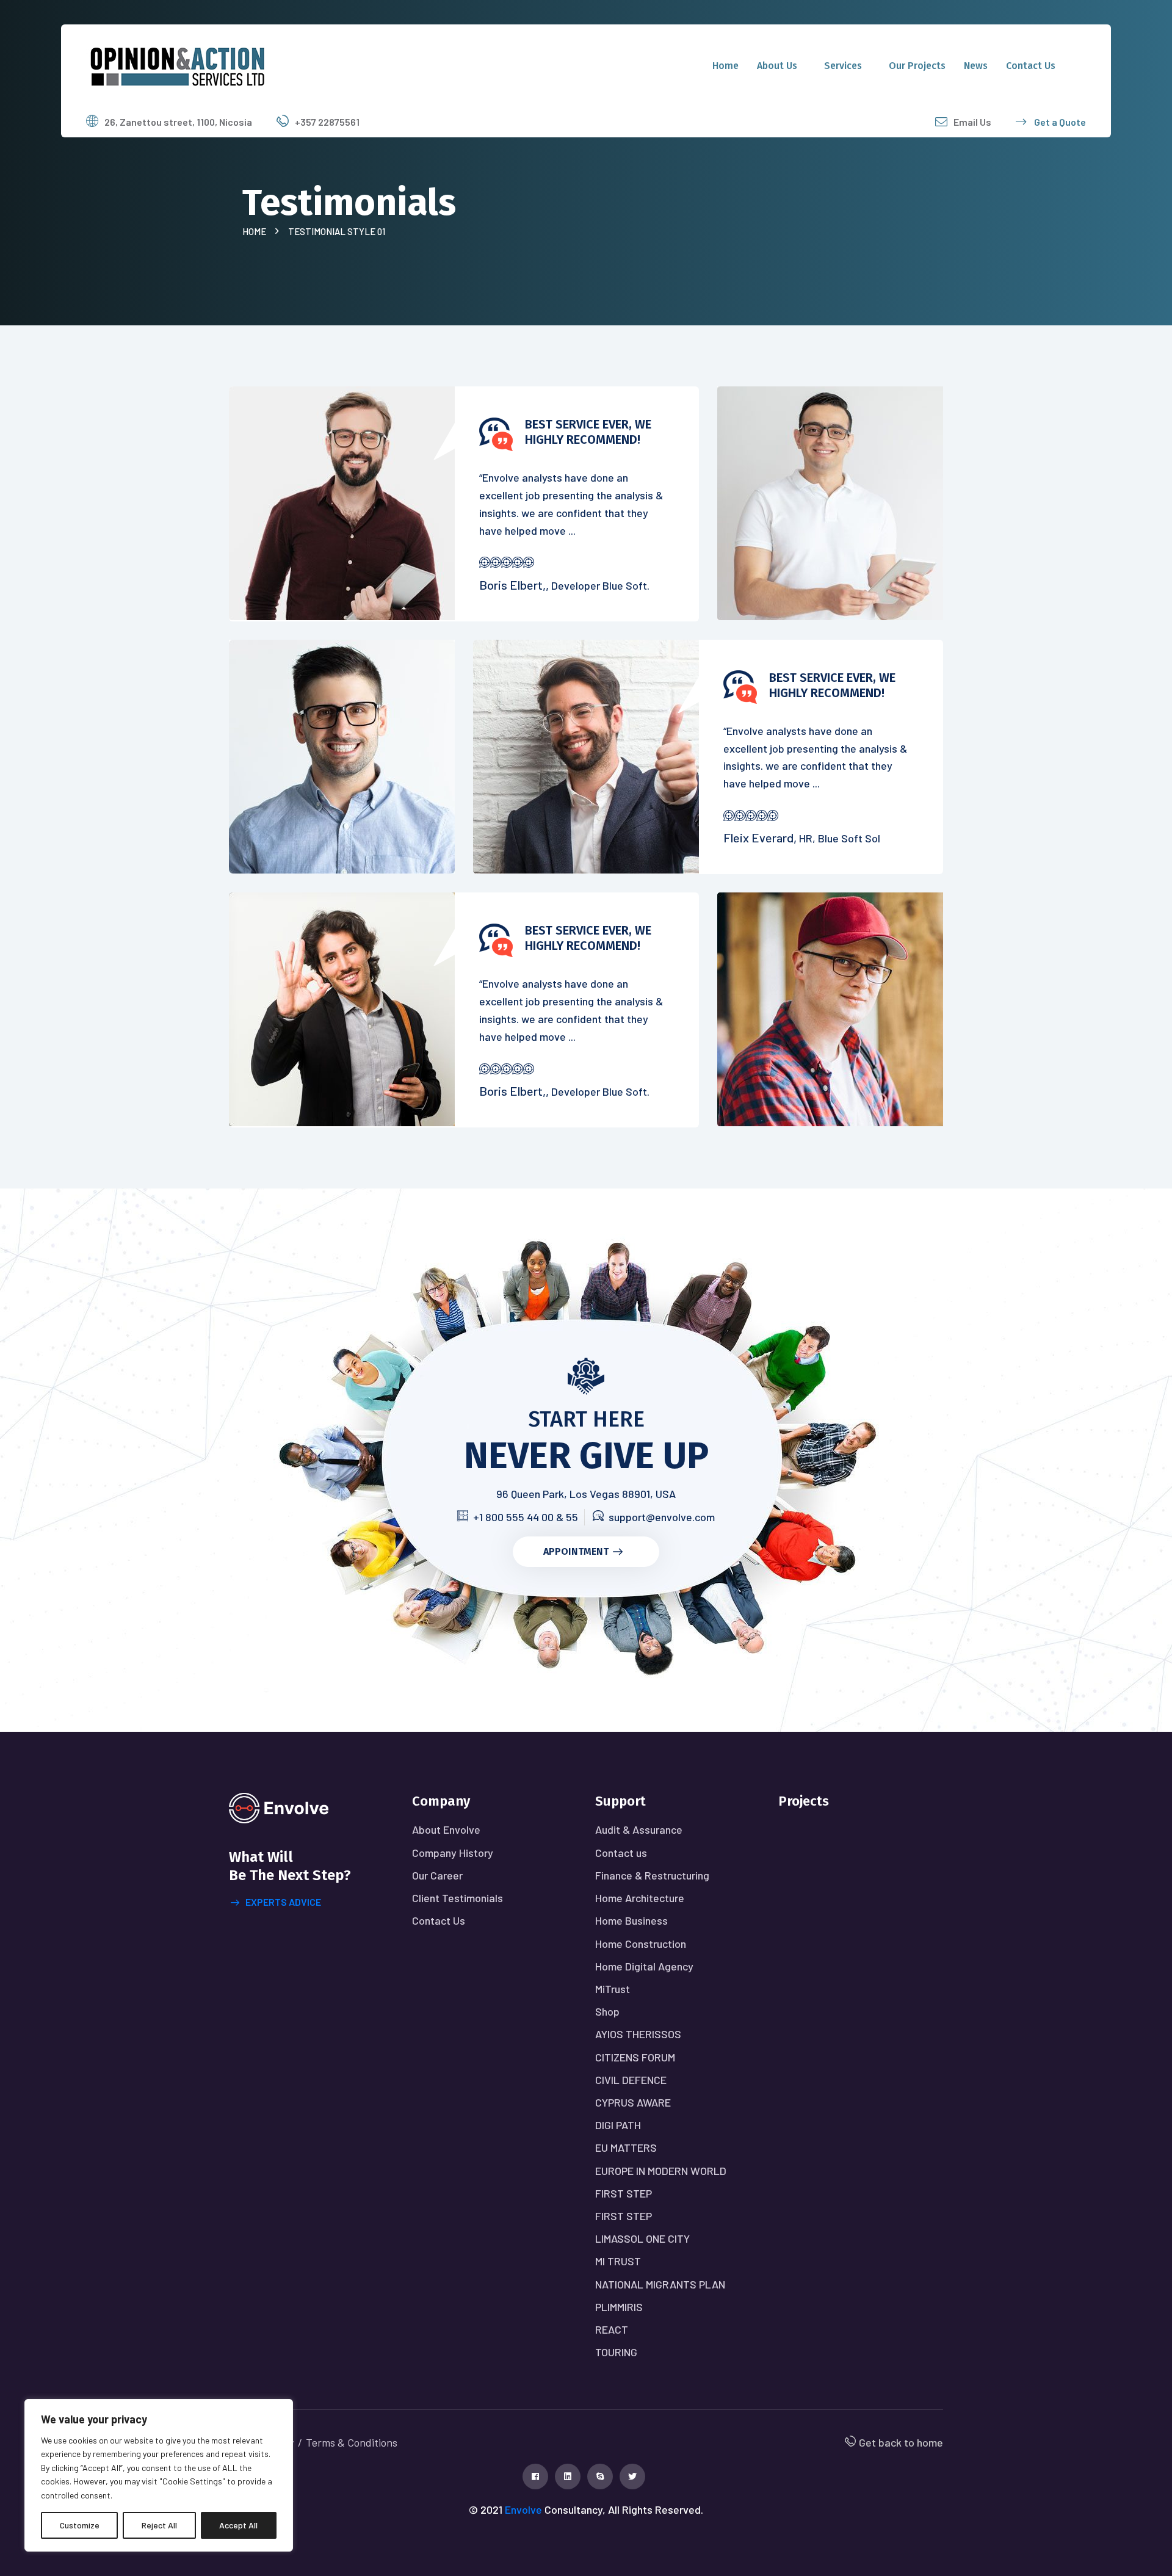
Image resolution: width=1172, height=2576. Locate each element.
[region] (159, 2475)
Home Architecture (640, 1898)
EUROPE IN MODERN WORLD (661, 2171)
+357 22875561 (327, 122)
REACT (612, 2329)
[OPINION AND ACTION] (178, 64)
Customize (80, 2525)
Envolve (523, 2509)
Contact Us (439, 1920)
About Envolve (446, 1829)
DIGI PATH (618, 2125)
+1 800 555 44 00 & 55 (526, 1517)
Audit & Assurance (639, 1829)
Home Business (631, 1920)
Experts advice (283, 1902)
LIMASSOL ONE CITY (642, 2238)
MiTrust (613, 1989)
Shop (607, 2011)
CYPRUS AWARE (633, 2102)
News (976, 66)
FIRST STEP (624, 2193)
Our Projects (917, 66)
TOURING (616, 2352)
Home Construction (641, 1944)
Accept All (238, 2525)
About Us (777, 66)
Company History (453, 1853)
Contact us (1031, 66)
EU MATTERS (626, 2147)
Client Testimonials (458, 1898)
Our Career (437, 1875)
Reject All (159, 2525)
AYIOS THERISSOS (638, 2034)
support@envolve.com (662, 1517)
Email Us (972, 122)
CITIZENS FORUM (635, 2057)
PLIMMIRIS (619, 2307)
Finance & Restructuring (652, 1875)
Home (725, 66)
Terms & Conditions (352, 2442)
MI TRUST (618, 2261)
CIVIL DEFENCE (631, 2080)
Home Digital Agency (644, 1966)
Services (843, 66)
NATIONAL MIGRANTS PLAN (660, 2284)
